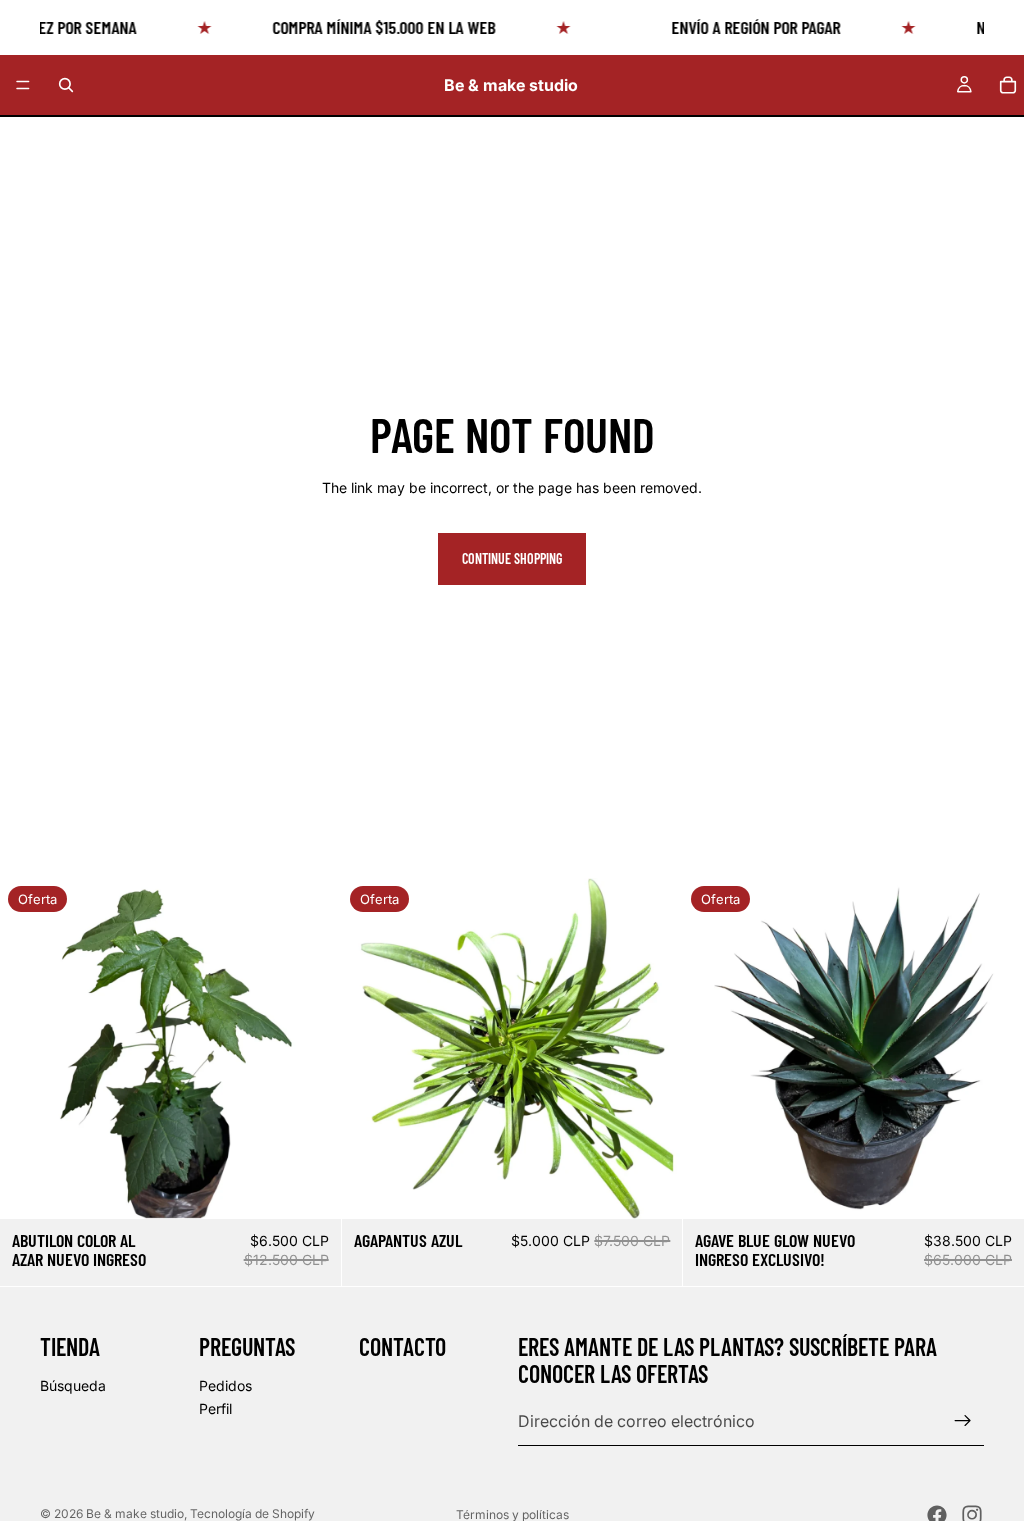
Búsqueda (73, 1385)
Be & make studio (135, 1513)
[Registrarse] (963, 1422)
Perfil (215, 1409)
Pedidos (225, 1385)
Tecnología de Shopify (252, 1513)
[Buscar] (66, 85)
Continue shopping (512, 558)
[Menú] (23, 85)
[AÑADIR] (310, 1188)
